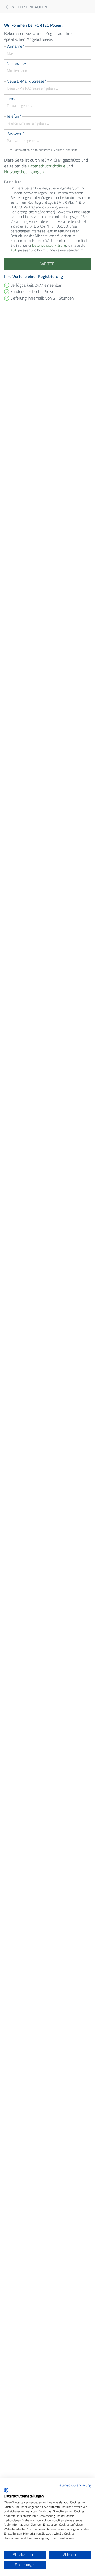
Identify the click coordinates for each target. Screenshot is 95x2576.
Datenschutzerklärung (74, 2485)
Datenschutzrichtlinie (46, 166)
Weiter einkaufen (28, 7)
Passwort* (16, 134)
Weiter (47, 264)
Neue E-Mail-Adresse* (26, 81)
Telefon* (14, 116)
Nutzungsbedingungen (24, 172)
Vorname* (15, 46)
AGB (14, 250)
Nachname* (17, 64)
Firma (11, 99)
